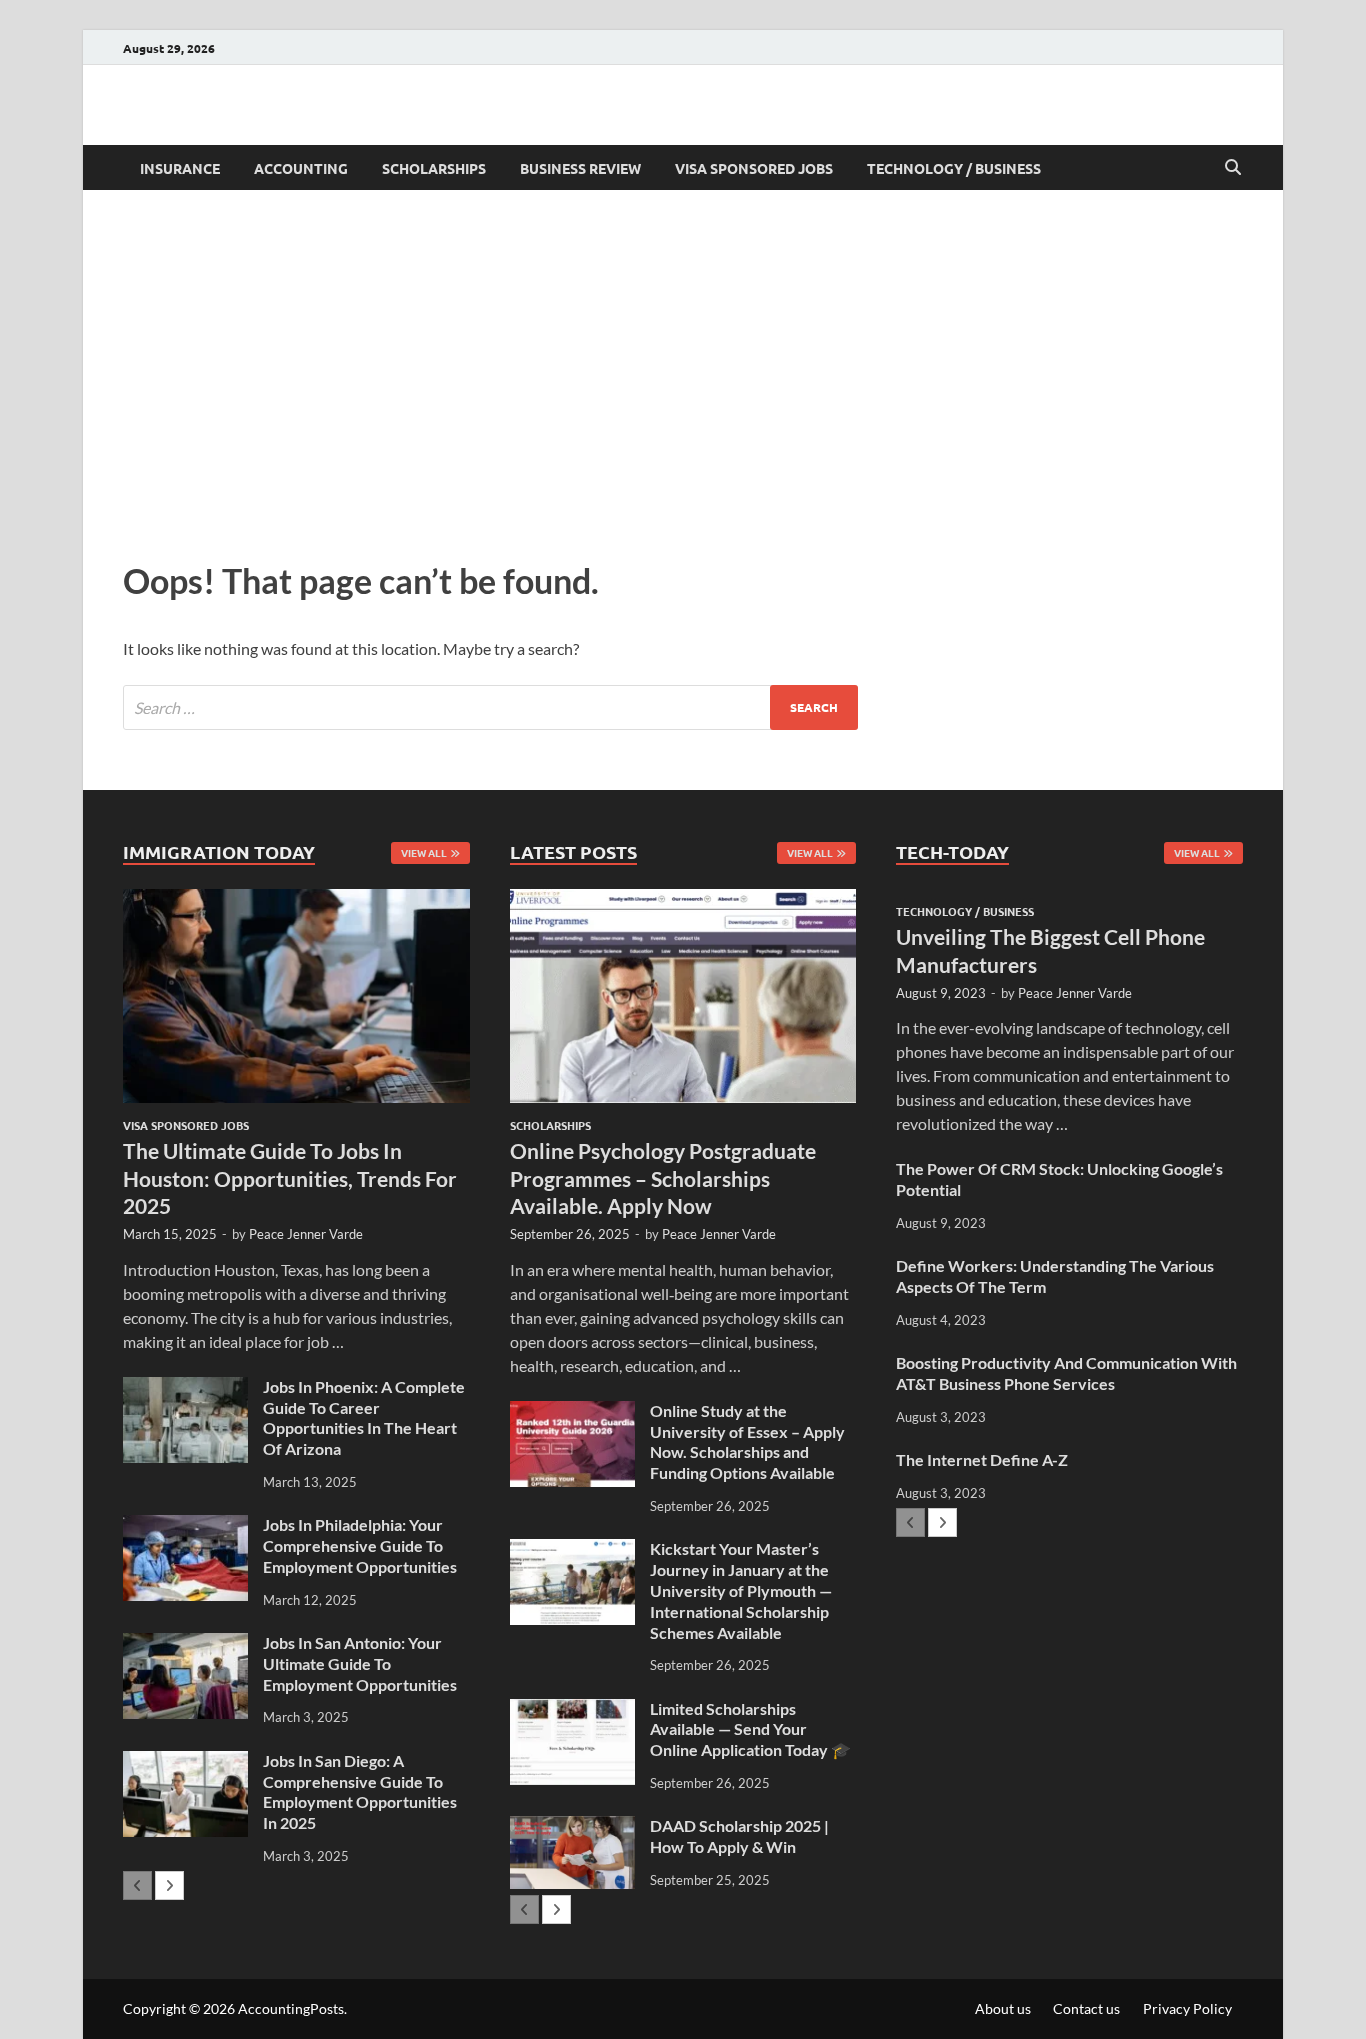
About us (1003, 2008)
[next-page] (169, 1885)
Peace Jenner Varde (306, 1234)
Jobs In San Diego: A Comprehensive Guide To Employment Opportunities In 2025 (360, 1791)
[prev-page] (137, 1885)
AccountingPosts (291, 2008)
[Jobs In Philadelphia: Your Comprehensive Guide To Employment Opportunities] (185, 1526)
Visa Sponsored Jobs (754, 168)
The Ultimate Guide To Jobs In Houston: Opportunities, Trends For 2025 (290, 1178)
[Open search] (1233, 168)
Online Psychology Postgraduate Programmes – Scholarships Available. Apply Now (663, 1178)
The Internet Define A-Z (982, 1459)
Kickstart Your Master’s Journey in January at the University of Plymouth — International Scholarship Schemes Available (741, 1590)
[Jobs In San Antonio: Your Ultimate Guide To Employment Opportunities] (185, 1644)
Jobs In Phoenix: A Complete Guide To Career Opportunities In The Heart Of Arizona (364, 1417)
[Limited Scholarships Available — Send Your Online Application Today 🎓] (572, 1710)
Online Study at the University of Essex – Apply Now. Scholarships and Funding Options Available (747, 1441)
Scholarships (434, 168)
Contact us (1086, 2008)
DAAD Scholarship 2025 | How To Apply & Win (739, 1836)
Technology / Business (954, 168)
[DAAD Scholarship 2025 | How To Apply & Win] (572, 1827)
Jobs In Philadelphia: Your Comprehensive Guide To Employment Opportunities (360, 1545)
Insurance (180, 168)
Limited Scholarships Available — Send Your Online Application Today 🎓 (750, 1729)
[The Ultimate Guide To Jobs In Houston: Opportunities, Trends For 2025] (296, 996)
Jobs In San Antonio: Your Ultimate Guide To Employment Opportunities (360, 1663)
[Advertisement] (683, 370)
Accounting (301, 168)
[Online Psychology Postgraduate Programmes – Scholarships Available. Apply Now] (683, 996)
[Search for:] (490, 707)
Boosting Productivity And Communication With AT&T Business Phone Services (1066, 1373)
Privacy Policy (1187, 2008)
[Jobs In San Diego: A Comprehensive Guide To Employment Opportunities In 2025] (185, 1762)
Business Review (580, 168)
